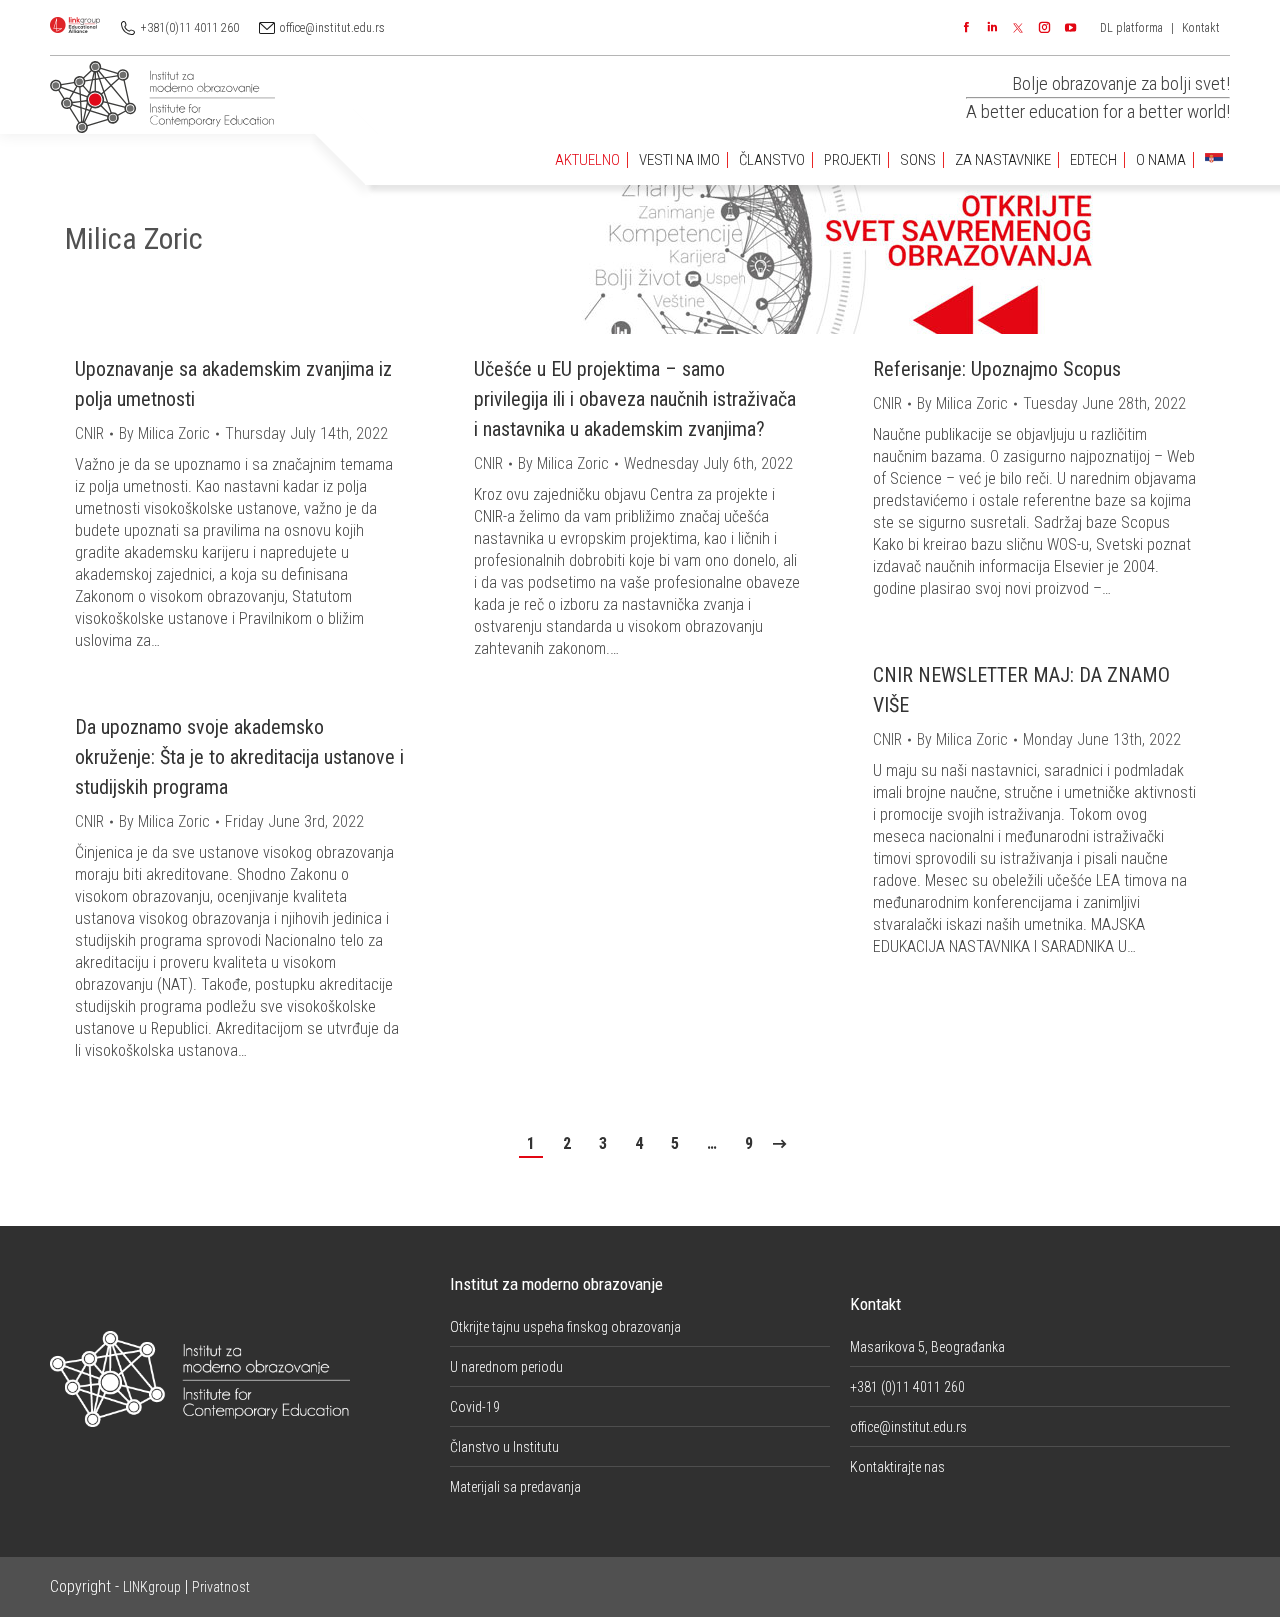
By (164, 433)
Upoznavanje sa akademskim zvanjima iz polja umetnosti (233, 384)
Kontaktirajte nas (897, 1467)
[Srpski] (1214, 160)
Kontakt (1201, 28)
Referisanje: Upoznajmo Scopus (997, 369)
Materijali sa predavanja (515, 1487)
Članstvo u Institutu (504, 1447)
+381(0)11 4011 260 (190, 28)
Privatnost (221, 1587)
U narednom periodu (506, 1367)
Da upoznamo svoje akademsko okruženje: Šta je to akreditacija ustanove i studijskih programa (239, 757)
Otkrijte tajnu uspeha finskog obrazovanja (565, 1327)
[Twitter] (1018, 28)
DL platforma (1131, 28)
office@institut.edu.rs (332, 28)
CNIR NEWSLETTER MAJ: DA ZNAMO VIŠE (1021, 690)
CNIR (89, 433)
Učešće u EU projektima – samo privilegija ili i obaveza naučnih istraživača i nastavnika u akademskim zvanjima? (635, 399)
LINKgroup (152, 1587)
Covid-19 (475, 1407)
